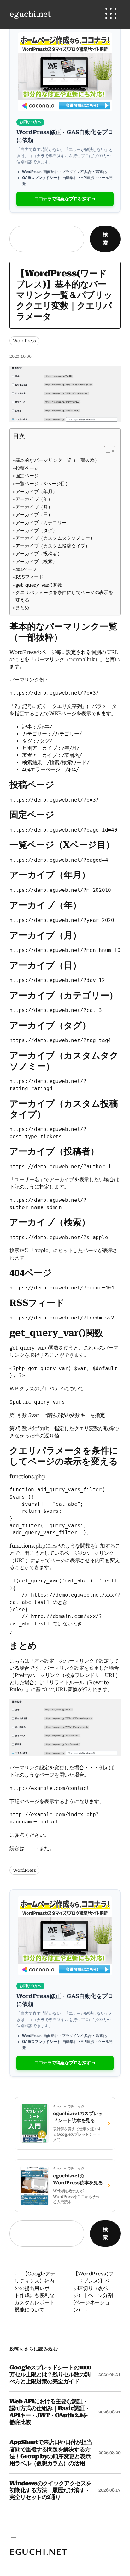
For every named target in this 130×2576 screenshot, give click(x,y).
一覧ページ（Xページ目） (43, 484)
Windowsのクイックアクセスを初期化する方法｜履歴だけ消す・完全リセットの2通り (50, 2490)
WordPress (24, 341)
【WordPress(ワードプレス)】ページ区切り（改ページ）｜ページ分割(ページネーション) (94, 2292)
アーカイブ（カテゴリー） (43, 523)
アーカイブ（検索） (36, 562)
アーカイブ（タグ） (36, 531)
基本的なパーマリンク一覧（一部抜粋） (57, 460)
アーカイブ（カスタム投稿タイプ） (53, 546)
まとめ (22, 608)
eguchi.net (30, 14)
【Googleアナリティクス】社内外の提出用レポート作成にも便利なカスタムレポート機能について (35, 2292)
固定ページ (27, 476)
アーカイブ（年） (34, 499)
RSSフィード (30, 577)
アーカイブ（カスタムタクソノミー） (55, 538)
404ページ (26, 569)
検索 (105, 239)
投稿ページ (27, 468)
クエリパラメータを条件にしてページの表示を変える (64, 596)
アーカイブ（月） (34, 507)
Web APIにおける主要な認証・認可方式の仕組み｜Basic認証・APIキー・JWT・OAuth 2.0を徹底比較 (50, 2412)
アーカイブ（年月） (36, 492)
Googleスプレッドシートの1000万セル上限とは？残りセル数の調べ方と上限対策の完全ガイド (50, 2374)
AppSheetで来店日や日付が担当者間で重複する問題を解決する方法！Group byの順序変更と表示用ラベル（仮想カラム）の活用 (51, 2452)
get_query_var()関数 (39, 585)
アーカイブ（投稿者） (39, 554)
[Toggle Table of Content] (106, 451)
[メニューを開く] (13, 2536)
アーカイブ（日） (34, 515)
